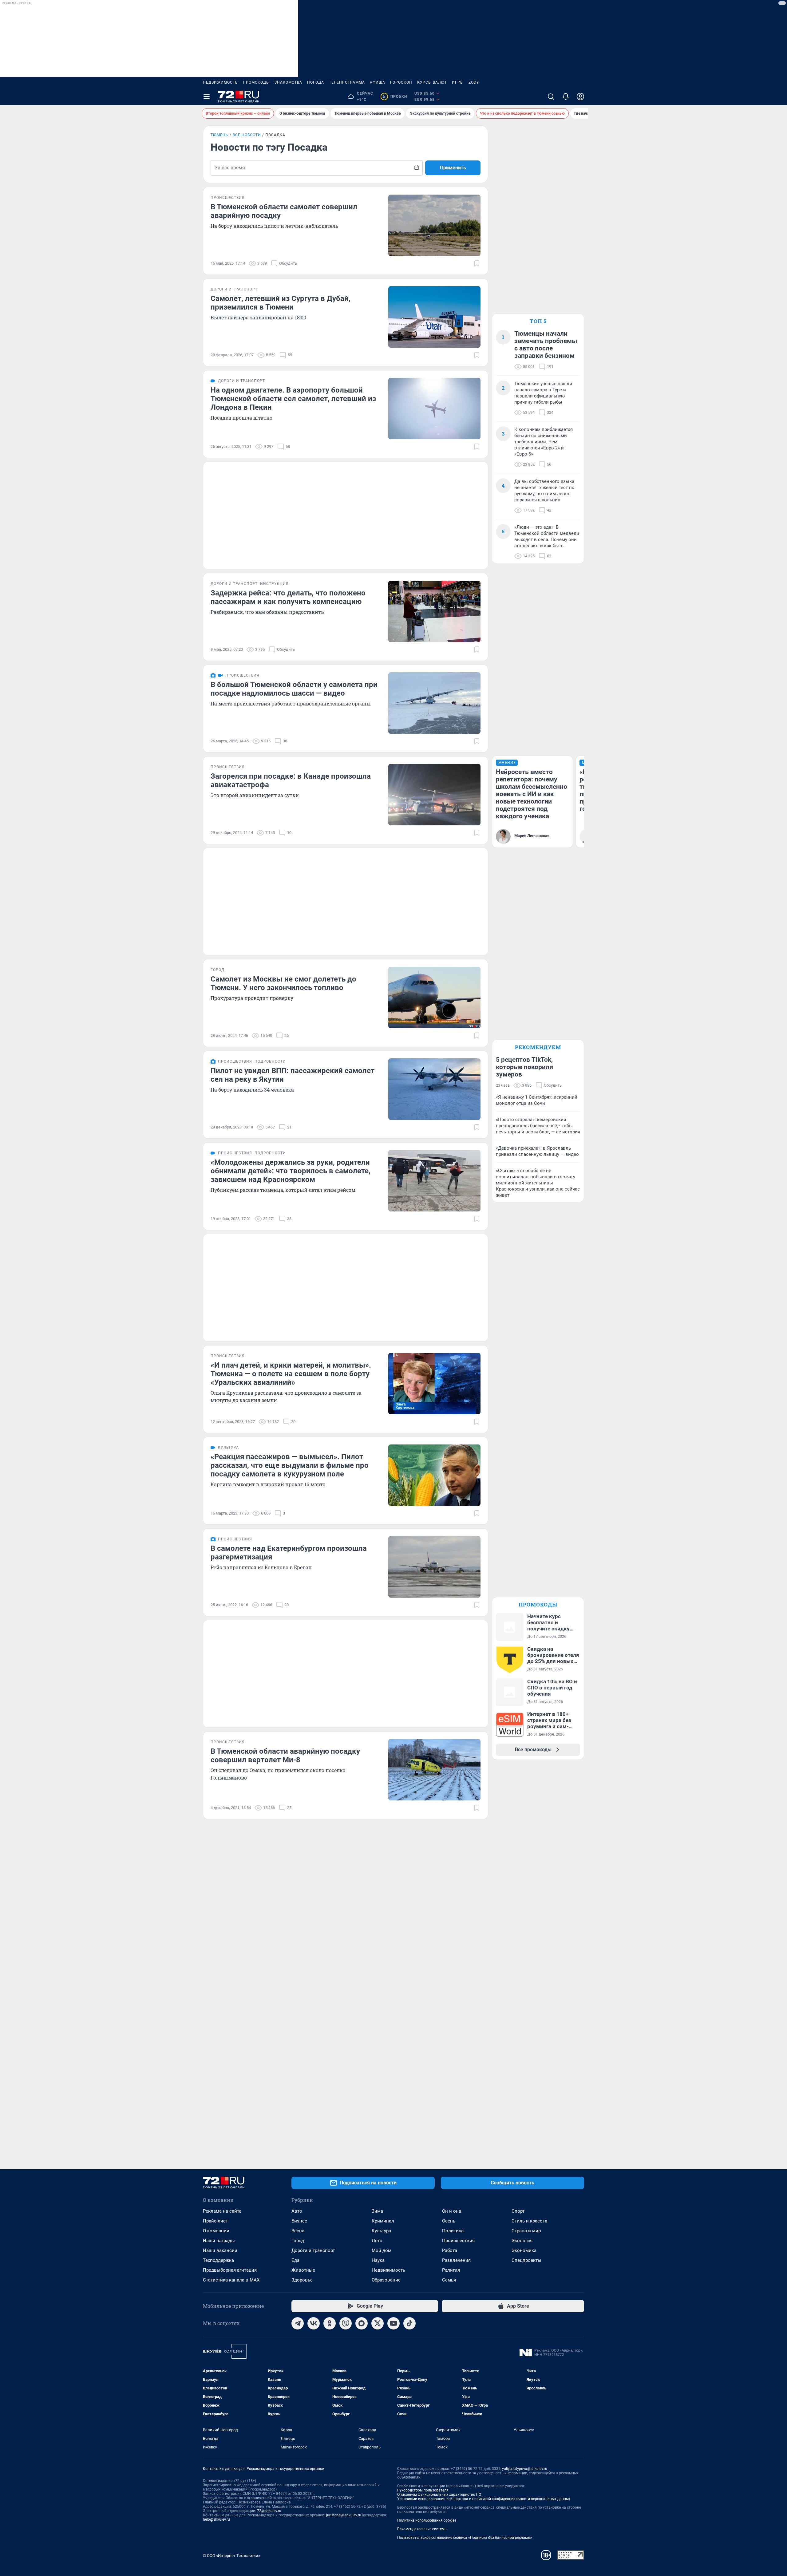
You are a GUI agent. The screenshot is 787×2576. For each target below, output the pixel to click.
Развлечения (456, 2260)
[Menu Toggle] (207, 97)
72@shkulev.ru (269, 2511)
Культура (381, 2231)
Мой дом (382, 2250)
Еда (295, 2260)
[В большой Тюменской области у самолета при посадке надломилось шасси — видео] (434, 703)
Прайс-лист (215, 2221)
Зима (377, 2211)
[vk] (314, 2323)
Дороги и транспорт (313, 2250)
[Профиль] (580, 97)
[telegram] (298, 2323)
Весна (298, 2231)
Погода (316, 82)
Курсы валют (432, 82)
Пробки (395, 97)
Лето (377, 2241)
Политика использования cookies (427, 2520)
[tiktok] (409, 2323)
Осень (449, 2221)
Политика (453, 2231)
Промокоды (256, 82)
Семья (449, 2280)
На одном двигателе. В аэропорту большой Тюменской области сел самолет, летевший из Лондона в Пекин (293, 399)
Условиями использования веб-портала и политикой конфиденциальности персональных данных (484, 2499)
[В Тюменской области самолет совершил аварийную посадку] (434, 225)
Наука (378, 2260)
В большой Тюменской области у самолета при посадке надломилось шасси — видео (294, 689)
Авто (297, 2211)
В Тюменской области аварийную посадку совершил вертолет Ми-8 (285, 1756)
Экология (522, 2241)
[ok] (330, 2323)
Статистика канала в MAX (231, 2280)
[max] (362, 2323)
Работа (450, 2250)
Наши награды (219, 2241)
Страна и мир (526, 2231)
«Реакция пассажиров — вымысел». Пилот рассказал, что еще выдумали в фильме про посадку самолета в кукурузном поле (290, 1465)
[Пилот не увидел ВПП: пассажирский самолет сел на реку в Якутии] (434, 1089)
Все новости (247, 135)
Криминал (383, 2221)
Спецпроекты (526, 2260)
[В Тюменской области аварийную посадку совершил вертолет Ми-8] (434, 1770)
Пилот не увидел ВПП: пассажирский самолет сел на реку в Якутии (293, 1075)
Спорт (518, 2211)
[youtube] (393, 2323)
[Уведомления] (566, 97)
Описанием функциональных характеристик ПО (439, 2495)
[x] (378, 2323)
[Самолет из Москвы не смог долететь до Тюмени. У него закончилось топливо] (434, 998)
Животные (303, 2270)
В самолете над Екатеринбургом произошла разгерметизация (289, 1553)
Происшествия (458, 2241)
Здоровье (302, 2280)
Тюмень (219, 135)
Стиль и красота (529, 2221)
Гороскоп (401, 82)
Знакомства (288, 82)
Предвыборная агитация (230, 2270)
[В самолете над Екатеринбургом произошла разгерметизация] (434, 1567)
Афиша (378, 82)
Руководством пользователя (423, 2490)
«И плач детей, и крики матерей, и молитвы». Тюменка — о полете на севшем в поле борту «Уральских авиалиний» (291, 1374)
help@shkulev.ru (216, 2519)
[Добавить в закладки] (477, 263)
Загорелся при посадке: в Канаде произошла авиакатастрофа (291, 780)
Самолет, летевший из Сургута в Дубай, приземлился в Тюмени (281, 303)
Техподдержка (218, 2260)
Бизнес (299, 2221)
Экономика (524, 2250)
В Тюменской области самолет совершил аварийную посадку (284, 211)
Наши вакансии (220, 2250)
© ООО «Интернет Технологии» (231, 2556)
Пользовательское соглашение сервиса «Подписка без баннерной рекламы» (465, 2538)
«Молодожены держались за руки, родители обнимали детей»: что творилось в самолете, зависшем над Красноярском (291, 1171)
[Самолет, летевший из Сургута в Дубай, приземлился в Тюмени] (434, 317)
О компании (216, 2231)
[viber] (346, 2323)
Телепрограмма (347, 82)
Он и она (452, 2211)
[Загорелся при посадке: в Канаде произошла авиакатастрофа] (434, 795)
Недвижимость (220, 82)
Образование (386, 2280)
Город (298, 2241)
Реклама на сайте (222, 2211)
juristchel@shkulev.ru (344, 2515)
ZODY (474, 82)
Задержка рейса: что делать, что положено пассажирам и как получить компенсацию (288, 597)
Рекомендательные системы (422, 2529)
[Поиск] (551, 97)
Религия (451, 2270)
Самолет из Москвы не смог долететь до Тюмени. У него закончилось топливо (283, 983)
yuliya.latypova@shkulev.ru (525, 2469)
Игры (458, 82)
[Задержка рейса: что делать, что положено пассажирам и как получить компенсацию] (434, 611)
